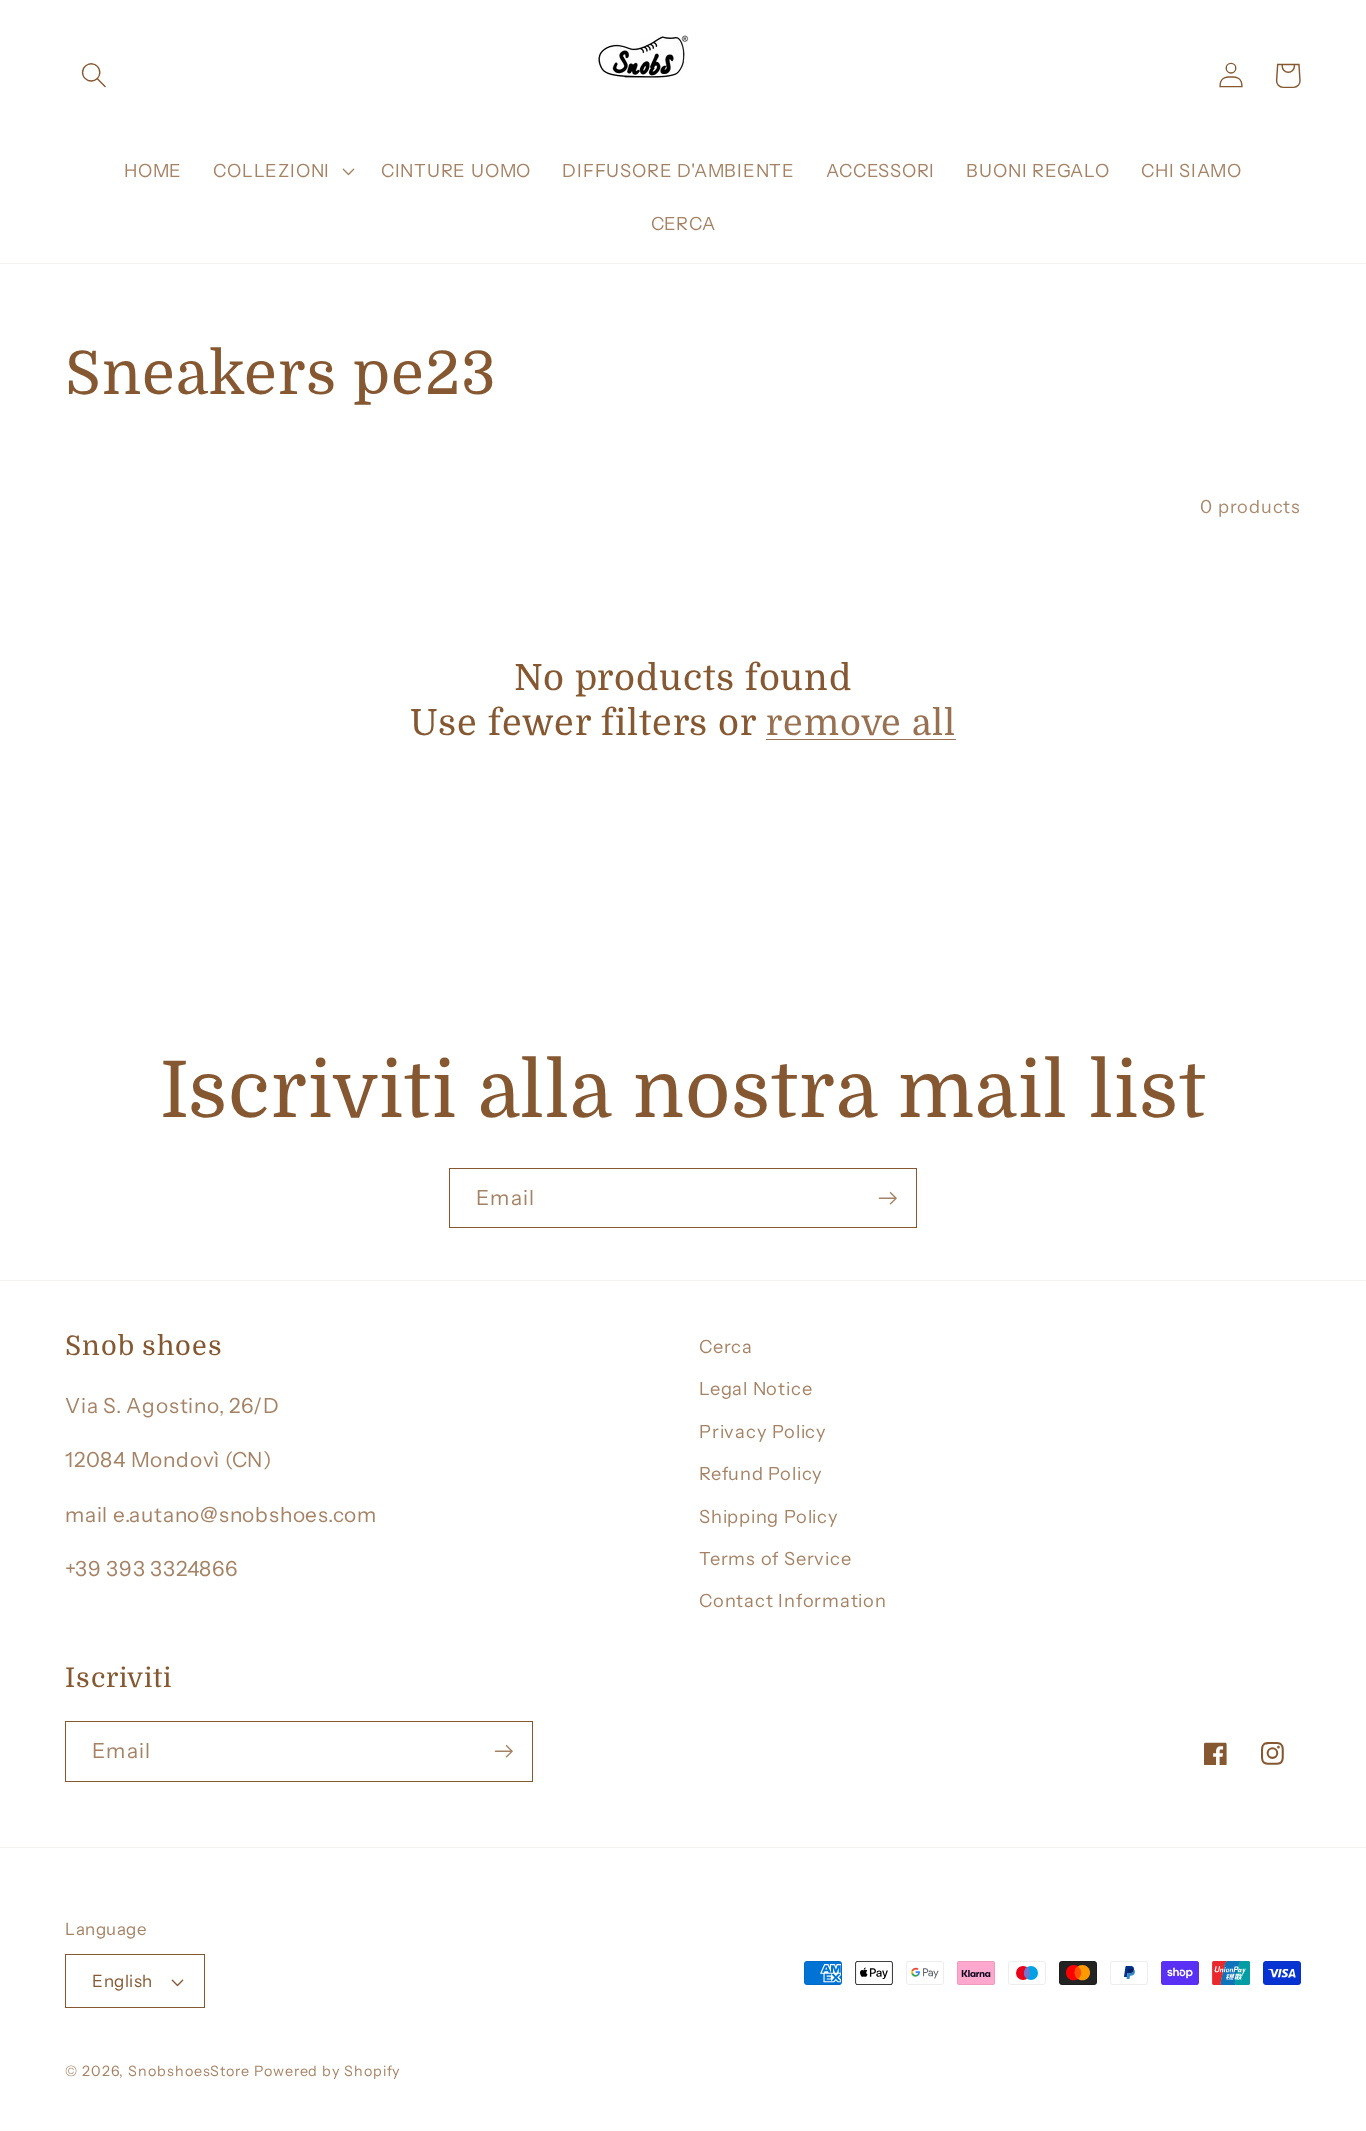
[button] (93, 75)
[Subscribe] (887, 1198)
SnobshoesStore (189, 2071)
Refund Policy (761, 1473)
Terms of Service (775, 1558)
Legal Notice (755, 1388)
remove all (861, 723)
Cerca (726, 1346)
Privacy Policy (763, 1431)
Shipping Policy (769, 1516)
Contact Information (793, 1600)
